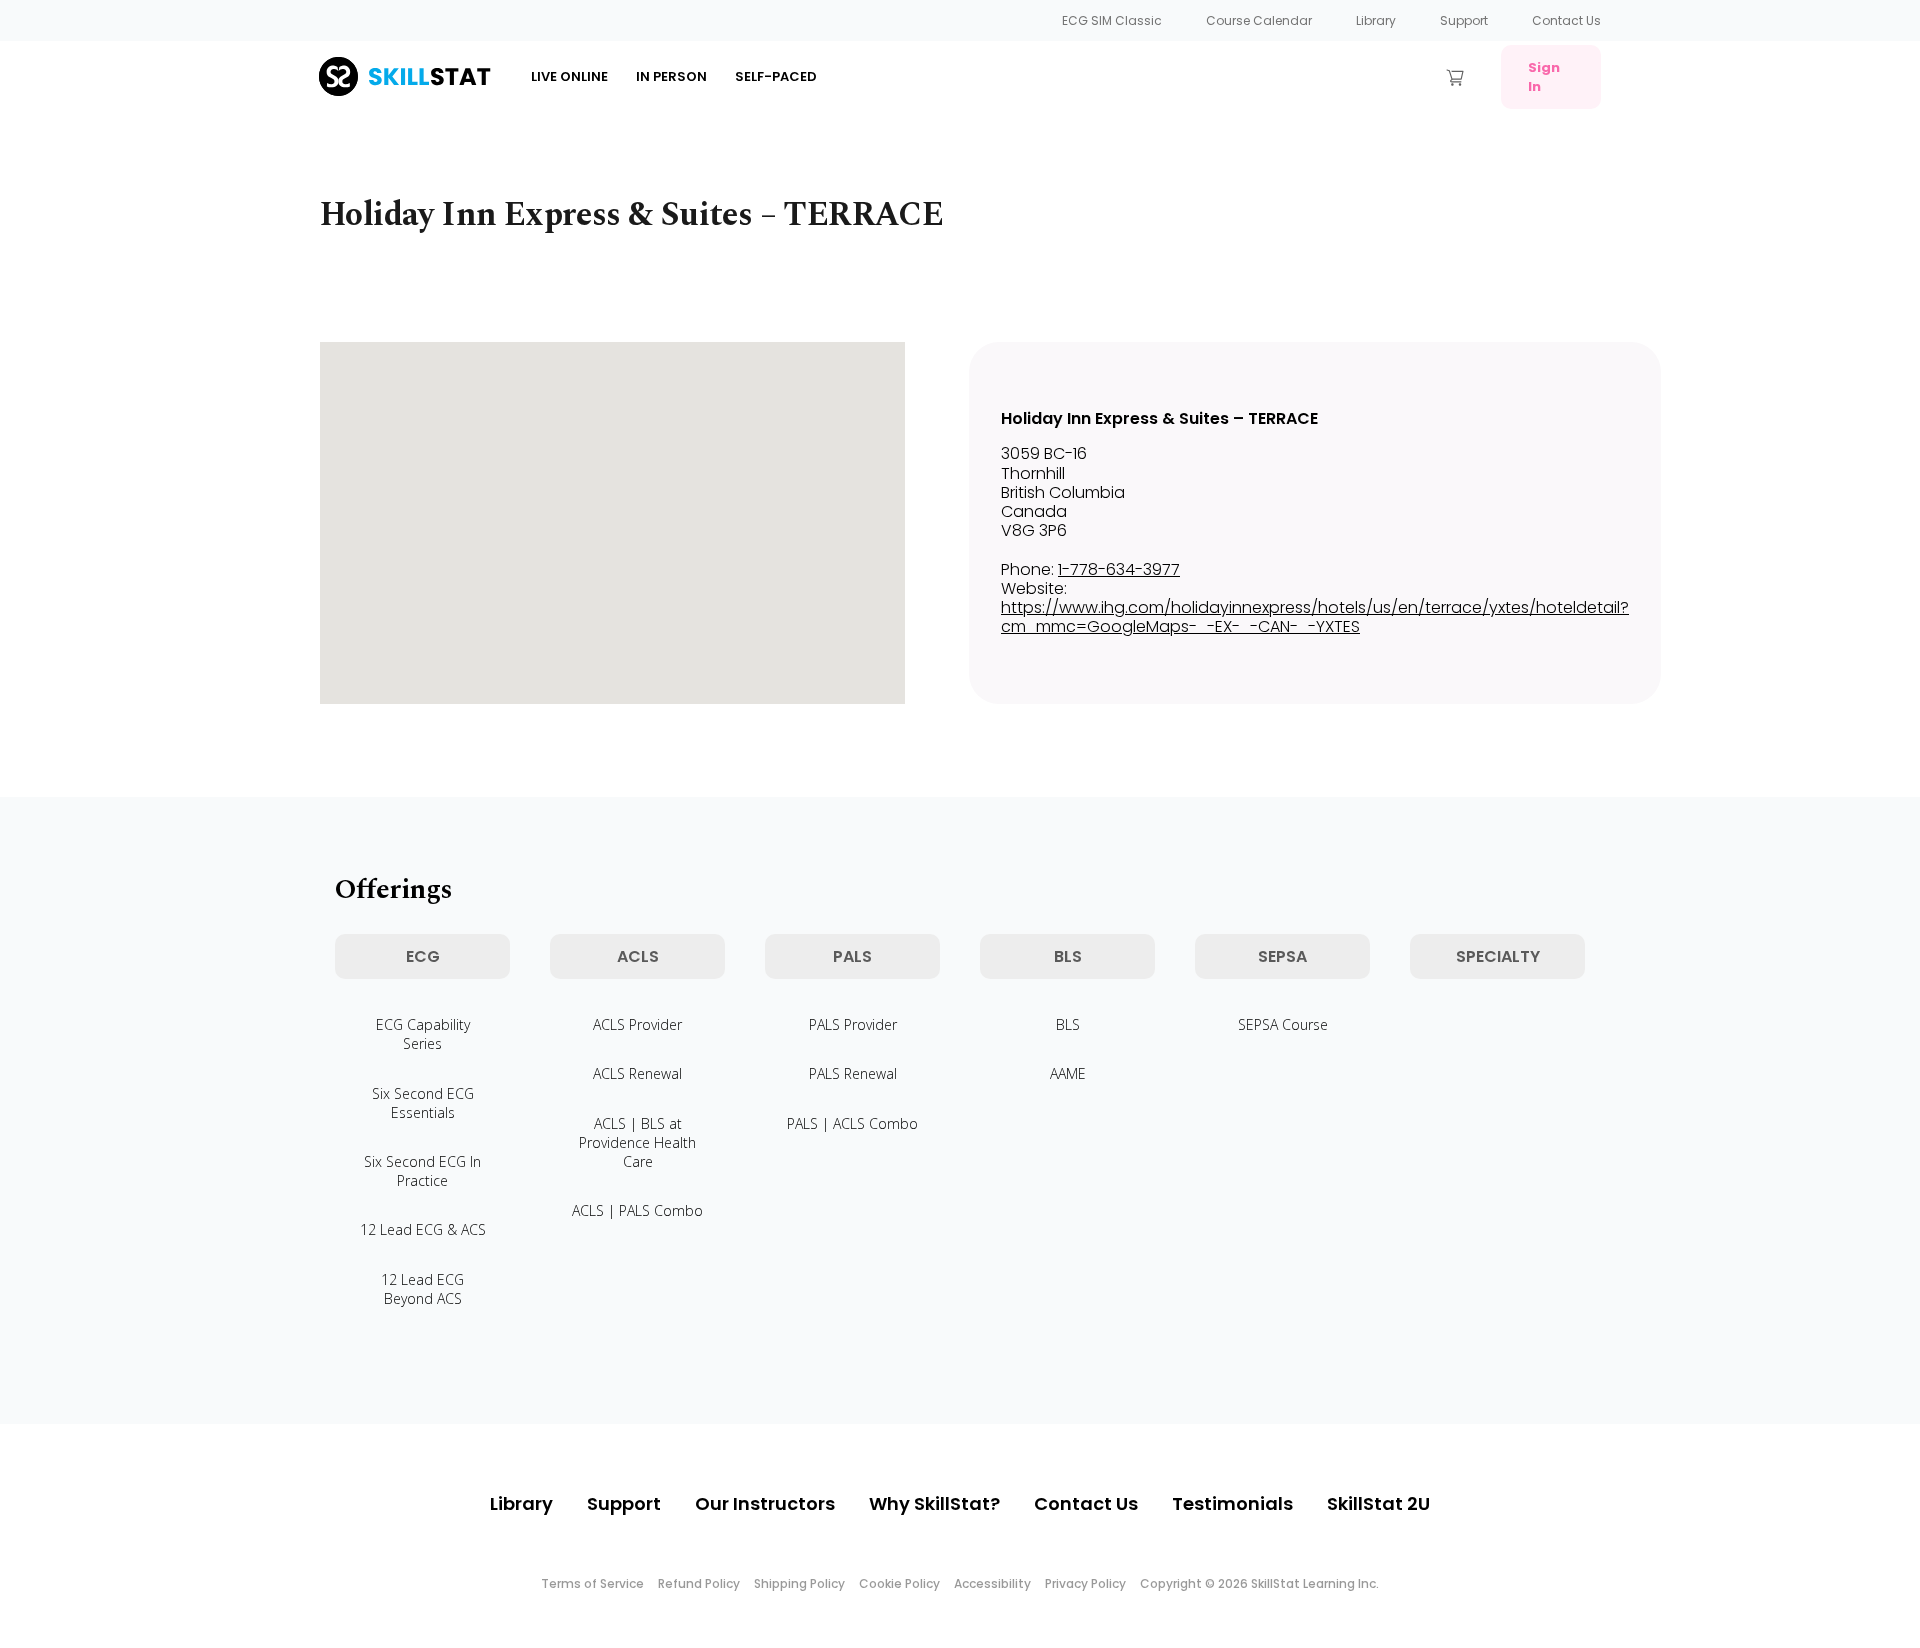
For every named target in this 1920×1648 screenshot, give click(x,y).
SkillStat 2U (1378, 1503)
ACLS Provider (637, 1024)
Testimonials (1232, 1503)
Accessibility (992, 1583)
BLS (1068, 1024)
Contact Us (1566, 20)
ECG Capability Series (423, 1034)
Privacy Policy (1085, 1583)
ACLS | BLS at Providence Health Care (637, 1142)
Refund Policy (699, 1583)
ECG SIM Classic (1112, 20)
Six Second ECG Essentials (423, 1103)
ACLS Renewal (637, 1073)
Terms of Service (592, 1583)
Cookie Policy (899, 1583)
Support (1464, 20)
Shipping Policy (799, 1583)
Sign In (1544, 77)
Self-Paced (776, 76)
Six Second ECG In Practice (422, 1171)
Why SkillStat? (934, 1503)
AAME (1068, 1073)
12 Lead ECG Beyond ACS (422, 1289)
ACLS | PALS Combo (637, 1210)
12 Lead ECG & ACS (423, 1229)
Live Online (569, 76)
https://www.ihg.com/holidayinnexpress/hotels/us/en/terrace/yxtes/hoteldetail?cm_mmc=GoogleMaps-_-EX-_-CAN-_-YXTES (1315, 617)
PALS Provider (853, 1024)
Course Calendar (1259, 20)
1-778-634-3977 (1119, 569)
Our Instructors (765, 1503)
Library (1376, 20)
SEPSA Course (1283, 1024)
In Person (671, 76)
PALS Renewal (853, 1073)
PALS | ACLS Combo (852, 1123)
